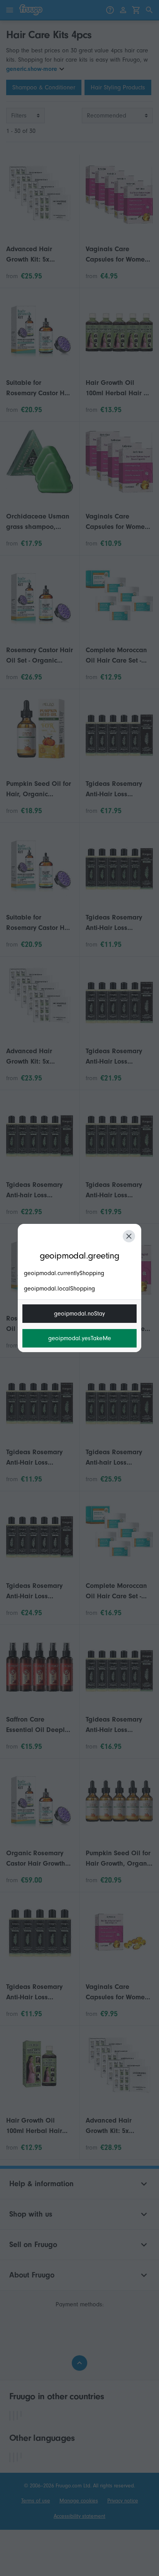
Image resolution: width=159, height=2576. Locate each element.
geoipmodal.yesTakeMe (80, 1338)
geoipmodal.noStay (79, 1314)
